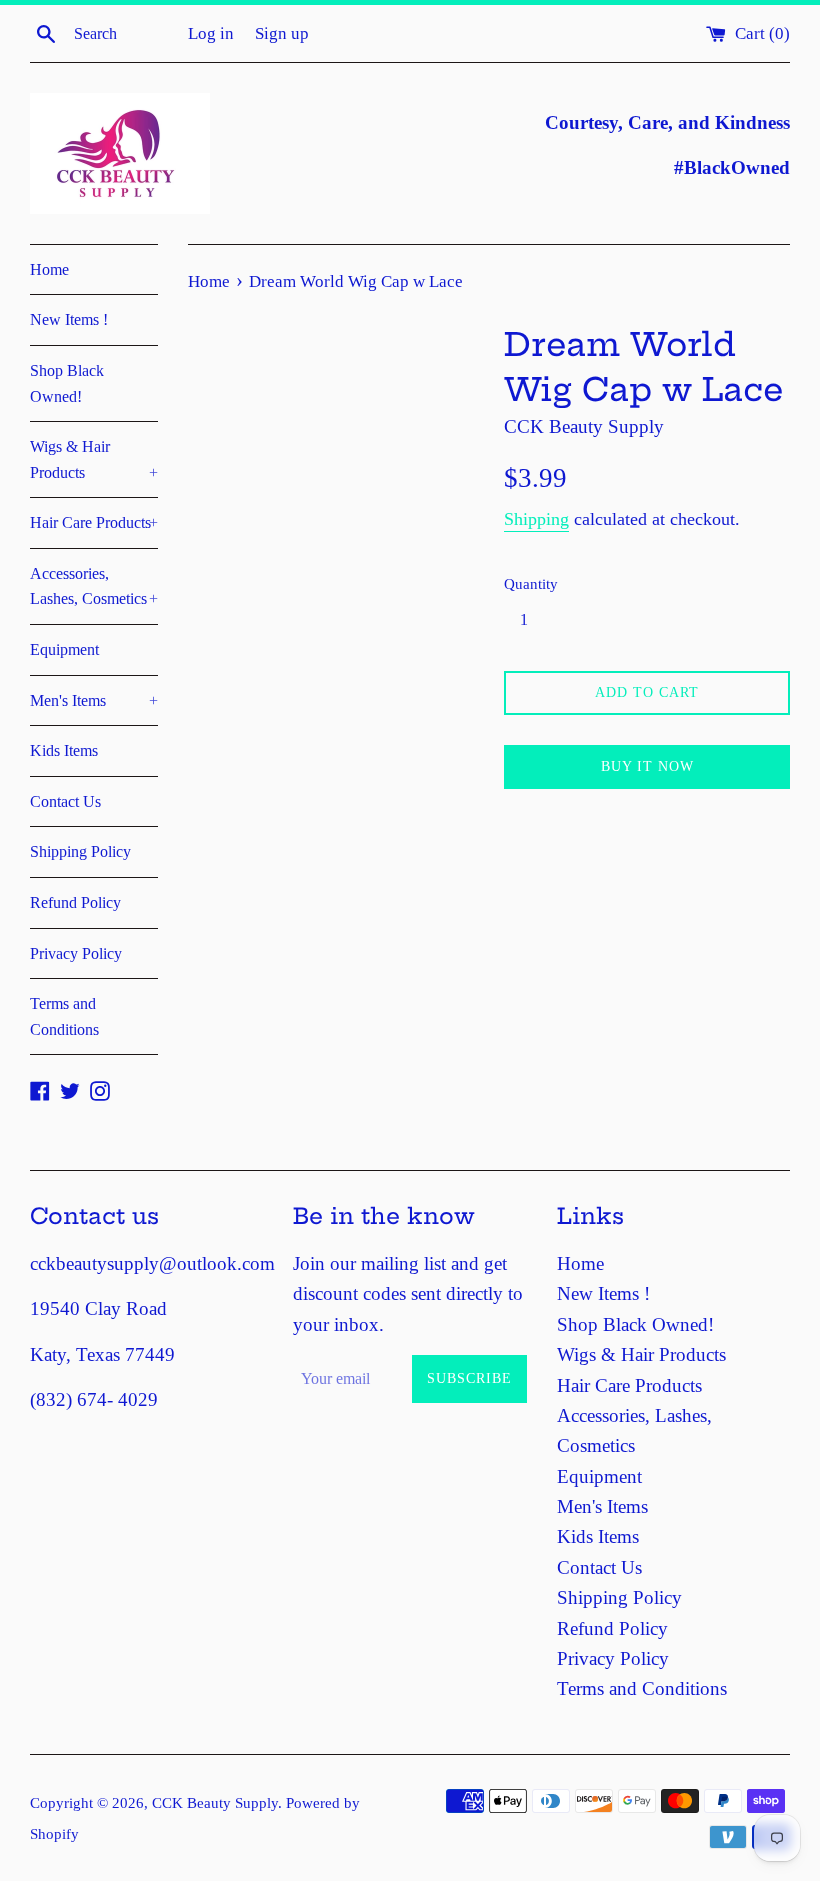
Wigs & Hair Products (94, 459)
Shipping (536, 519)
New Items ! (69, 319)
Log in (211, 33)
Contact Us (65, 801)
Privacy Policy (76, 953)
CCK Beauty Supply (215, 1802)
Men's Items (94, 700)
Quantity (531, 583)
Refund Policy (75, 902)
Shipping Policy (80, 851)
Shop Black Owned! (67, 383)
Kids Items (64, 750)
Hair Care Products (94, 522)
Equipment (64, 649)
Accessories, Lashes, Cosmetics (94, 586)
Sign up (282, 33)
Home (49, 269)
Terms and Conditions (64, 1016)
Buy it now (647, 766)
